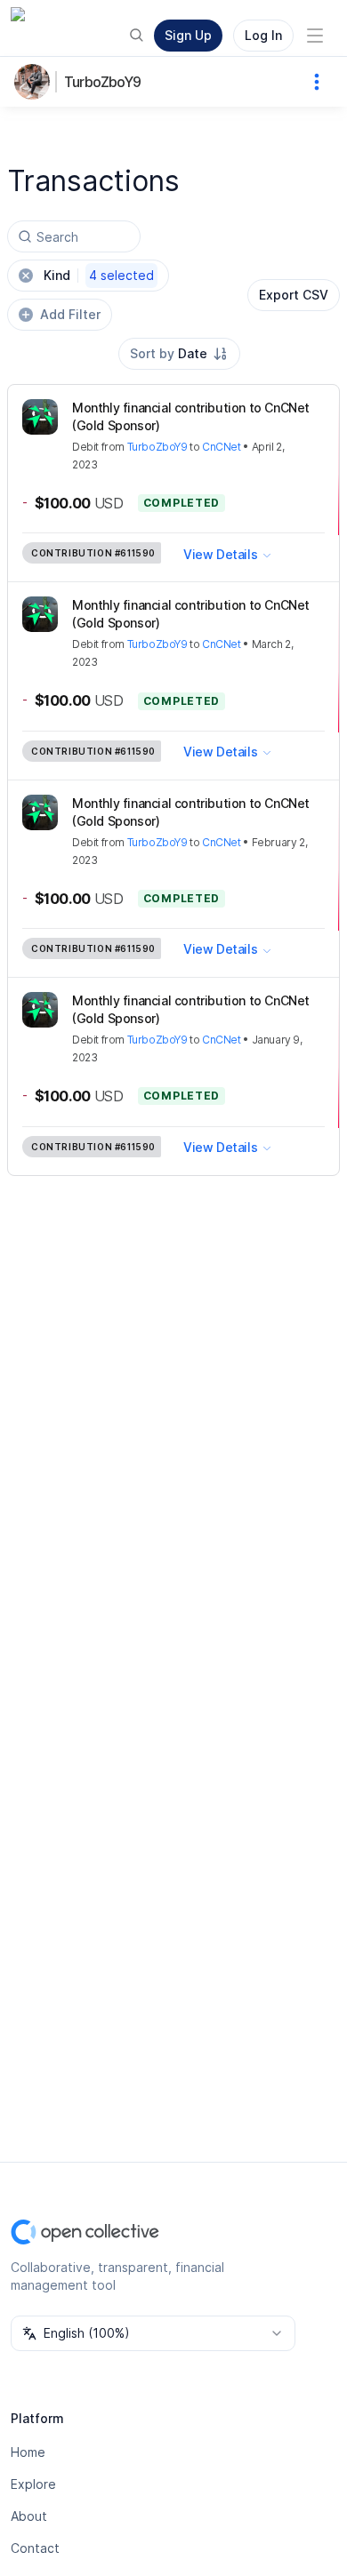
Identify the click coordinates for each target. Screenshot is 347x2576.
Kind (99, 275)
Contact (35, 2548)
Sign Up (188, 35)
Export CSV (294, 295)
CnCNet (222, 447)
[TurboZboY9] (36, 82)
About (29, 2516)
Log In (263, 35)
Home (28, 2452)
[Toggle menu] (315, 36)
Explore (33, 2484)
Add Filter (70, 314)
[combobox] (179, 354)
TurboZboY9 (102, 82)
